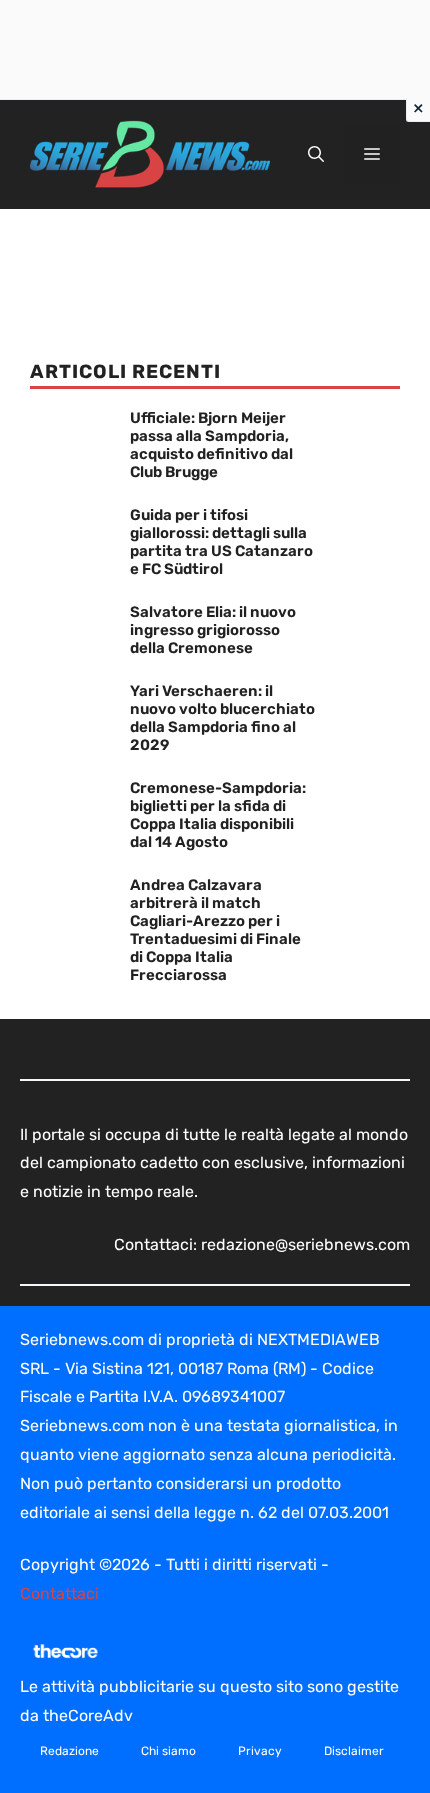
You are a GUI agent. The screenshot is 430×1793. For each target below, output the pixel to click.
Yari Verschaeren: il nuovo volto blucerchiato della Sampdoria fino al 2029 (222, 718)
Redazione (69, 1751)
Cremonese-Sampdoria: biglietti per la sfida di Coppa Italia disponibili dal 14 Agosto (218, 815)
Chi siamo (168, 1751)
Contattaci (59, 1593)
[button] (316, 155)
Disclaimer (354, 1751)
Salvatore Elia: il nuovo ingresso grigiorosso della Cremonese (213, 630)
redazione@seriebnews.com (305, 1244)
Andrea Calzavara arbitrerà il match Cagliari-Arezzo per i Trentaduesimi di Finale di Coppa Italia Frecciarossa (215, 930)
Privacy (260, 1751)
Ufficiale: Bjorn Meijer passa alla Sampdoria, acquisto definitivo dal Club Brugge (211, 445)
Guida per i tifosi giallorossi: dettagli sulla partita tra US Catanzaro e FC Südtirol (221, 542)
